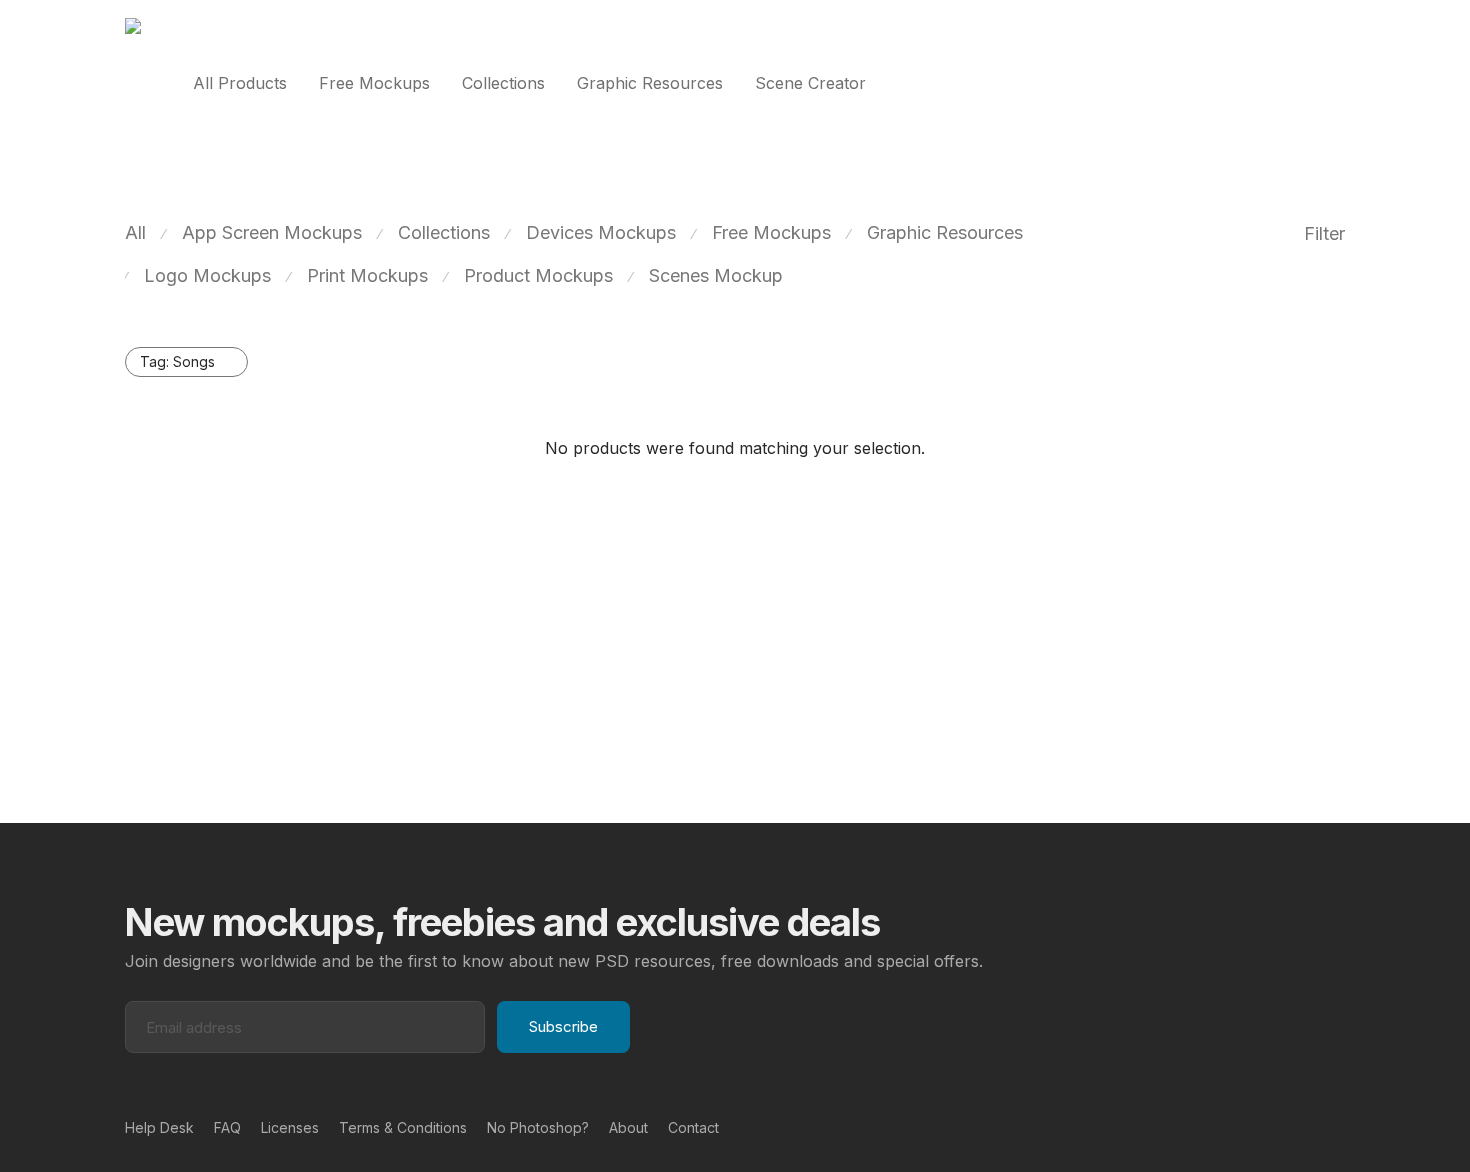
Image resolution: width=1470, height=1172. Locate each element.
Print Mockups (367, 275)
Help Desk (159, 1127)
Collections (503, 83)
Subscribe (563, 1026)
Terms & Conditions (403, 1127)
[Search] (1339, 83)
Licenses (290, 1127)
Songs (177, 361)
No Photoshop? (538, 1127)
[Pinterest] (1306, 1126)
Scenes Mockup (716, 275)
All (135, 232)
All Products (240, 83)
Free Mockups (374, 83)
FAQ (227, 1127)
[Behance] (1274, 1126)
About (628, 1127)
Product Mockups (538, 275)
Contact (693, 1127)
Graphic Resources (650, 83)
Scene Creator (810, 83)
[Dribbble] (1338, 1126)
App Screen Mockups (272, 232)
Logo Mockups (207, 275)
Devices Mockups (601, 232)
